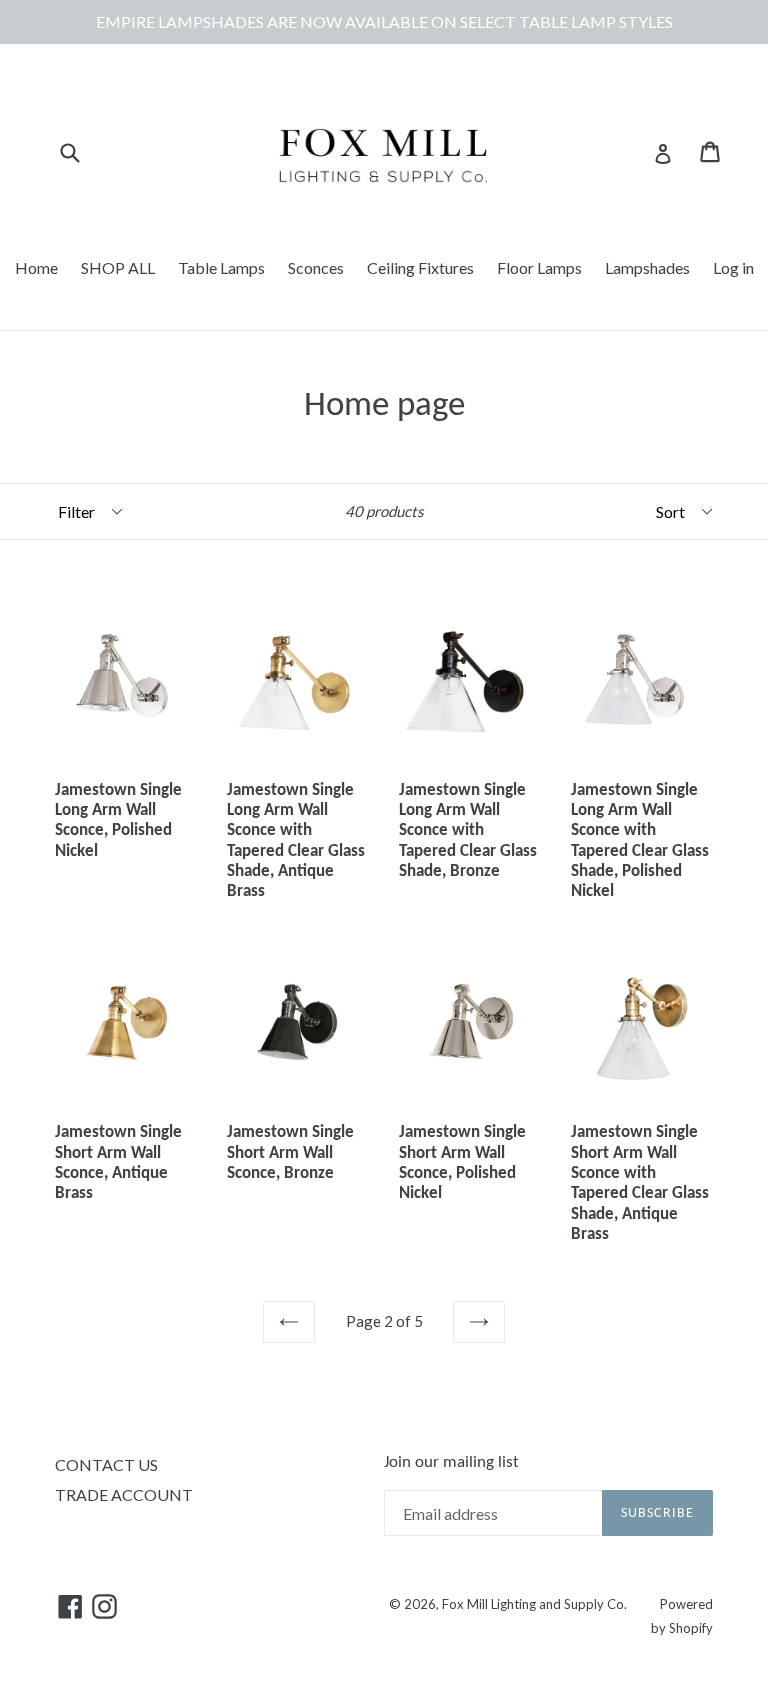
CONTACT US (106, 1464)
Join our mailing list (451, 1462)
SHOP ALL (118, 267)
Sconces (316, 267)
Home (36, 267)
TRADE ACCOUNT (124, 1494)
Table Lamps (221, 267)
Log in (733, 267)
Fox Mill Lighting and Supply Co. (534, 1604)
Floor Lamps (539, 267)
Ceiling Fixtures (420, 267)
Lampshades (647, 267)
